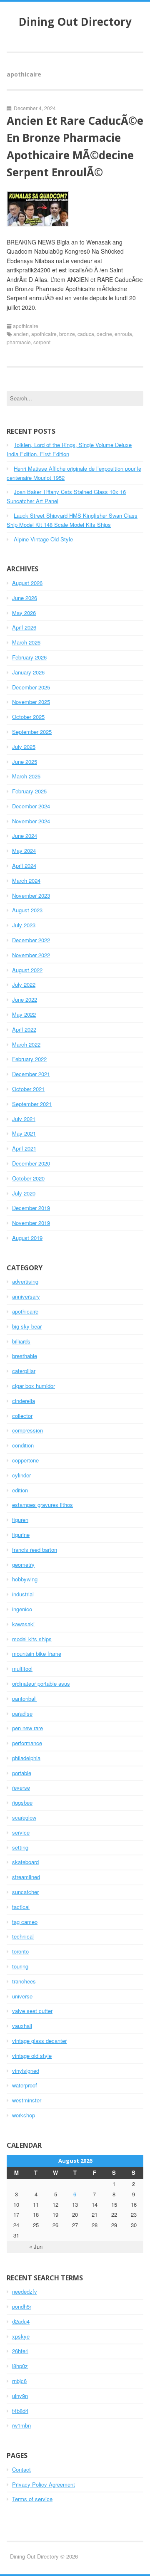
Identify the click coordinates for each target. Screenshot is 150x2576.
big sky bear (27, 1326)
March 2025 (26, 776)
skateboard (25, 1862)
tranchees (24, 1981)
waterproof (25, 2085)
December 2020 (31, 1163)
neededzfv (25, 2291)
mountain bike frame (37, 1654)
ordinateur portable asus (41, 1683)
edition (20, 1490)
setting (20, 1847)
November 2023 (31, 895)
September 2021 (32, 1104)
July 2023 (24, 925)
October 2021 (28, 1089)
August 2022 (27, 970)
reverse (21, 1787)
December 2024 (31, 806)
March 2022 (26, 1044)
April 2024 (24, 866)
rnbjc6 (19, 2381)
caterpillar (24, 1371)
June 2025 (25, 762)
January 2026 (28, 672)
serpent (42, 342)
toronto (20, 1951)
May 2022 (24, 1014)
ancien (21, 334)
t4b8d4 (20, 2411)
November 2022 (31, 955)
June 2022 (25, 999)
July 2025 (24, 747)
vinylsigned (26, 2071)
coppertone (25, 1460)
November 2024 (31, 821)
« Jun (36, 2246)
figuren (20, 1520)
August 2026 (27, 583)
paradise (22, 1713)
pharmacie (19, 342)
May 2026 (24, 613)
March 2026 (26, 642)
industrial (23, 1594)
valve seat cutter (32, 2011)
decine (104, 334)
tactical (21, 1907)
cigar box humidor (34, 1386)
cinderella (24, 1401)
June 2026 (25, 598)
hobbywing (25, 1579)
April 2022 (24, 1029)
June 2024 (25, 836)
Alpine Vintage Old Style (43, 539)
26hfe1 (20, 2351)
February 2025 (29, 791)
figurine (21, 1535)
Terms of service (32, 2499)
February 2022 (29, 1059)
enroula (123, 334)
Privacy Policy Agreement (44, 2484)
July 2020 (24, 1193)
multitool (22, 1668)
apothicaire (26, 326)
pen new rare (27, 1728)
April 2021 (24, 1148)
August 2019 (27, 1238)
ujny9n (20, 2396)
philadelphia (26, 1758)
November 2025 (31, 702)
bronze (67, 334)
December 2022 (31, 940)
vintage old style (32, 2056)
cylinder (21, 1475)
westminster (27, 2100)
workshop (24, 2115)
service (21, 1832)
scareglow (24, 1817)
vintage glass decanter (39, 2041)
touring (20, 1966)
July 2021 (24, 1119)
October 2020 (28, 1178)
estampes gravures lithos (42, 1505)
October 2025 (28, 717)
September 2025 (32, 732)
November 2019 (31, 1223)
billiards (21, 1341)
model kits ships (32, 1639)
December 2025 (31, 687)
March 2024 (26, 880)
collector (22, 1416)
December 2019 (31, 1208)
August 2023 (27, 910)
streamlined (26, 1877)
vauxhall (22, 2026)
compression (27, 1430)
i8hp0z (20, 2366)
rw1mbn (21, 2425)
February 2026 (29, 657)
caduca (86, 334)
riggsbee (22, 1802)
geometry (23, 1565)
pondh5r (22, 2306)
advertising (25, 1281)
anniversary (26, 1296)
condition (23, 1445)
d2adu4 (21, 2321)
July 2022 (24, 984)
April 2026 (24, 627)
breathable (25, 1356)
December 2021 (31, 1074)
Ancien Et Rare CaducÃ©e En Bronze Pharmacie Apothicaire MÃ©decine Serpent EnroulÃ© (75, 147)
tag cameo (25, 1922)
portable (22, 1773)
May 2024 (24, 851)
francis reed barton (35, 1550)
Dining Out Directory (75, 22)
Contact (21, 2469)
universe (22, 1996)
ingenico (22, 1609)
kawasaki (23, 1624)
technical (23, 1936)
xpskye (21, 2336)
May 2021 (24, 1133)
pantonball (24, 1698)
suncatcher (25, 1892)
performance (27, 1743)
